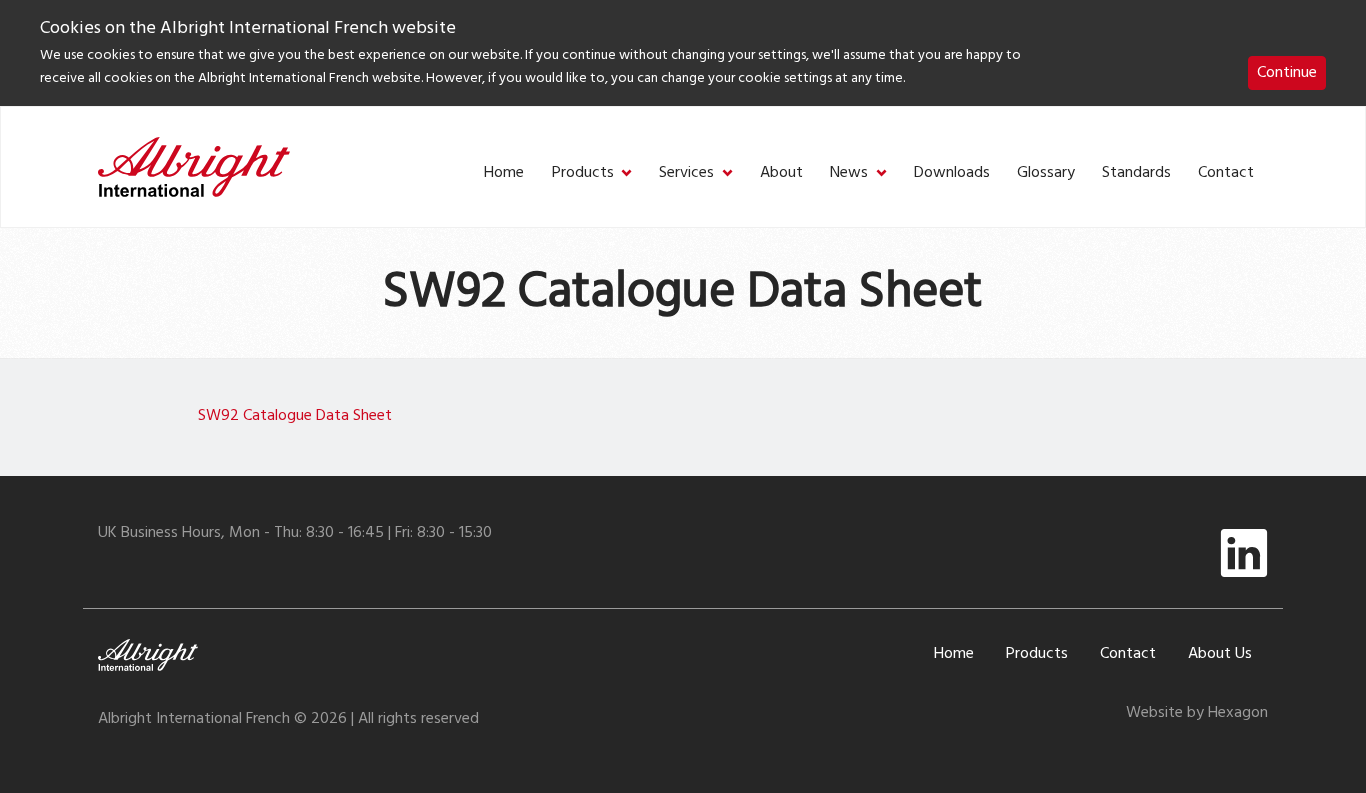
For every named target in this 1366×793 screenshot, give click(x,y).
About (781, 173)
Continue (1287, 73)
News (849, 173)
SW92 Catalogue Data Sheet (295, 416)
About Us (1220, 654)
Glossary (1046, 173)
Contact (1226, 173)
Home (504, 173)
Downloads (952, 173)
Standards (1136, 173)
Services (686, 173)
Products (583, 173)
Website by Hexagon (1197, 713)
